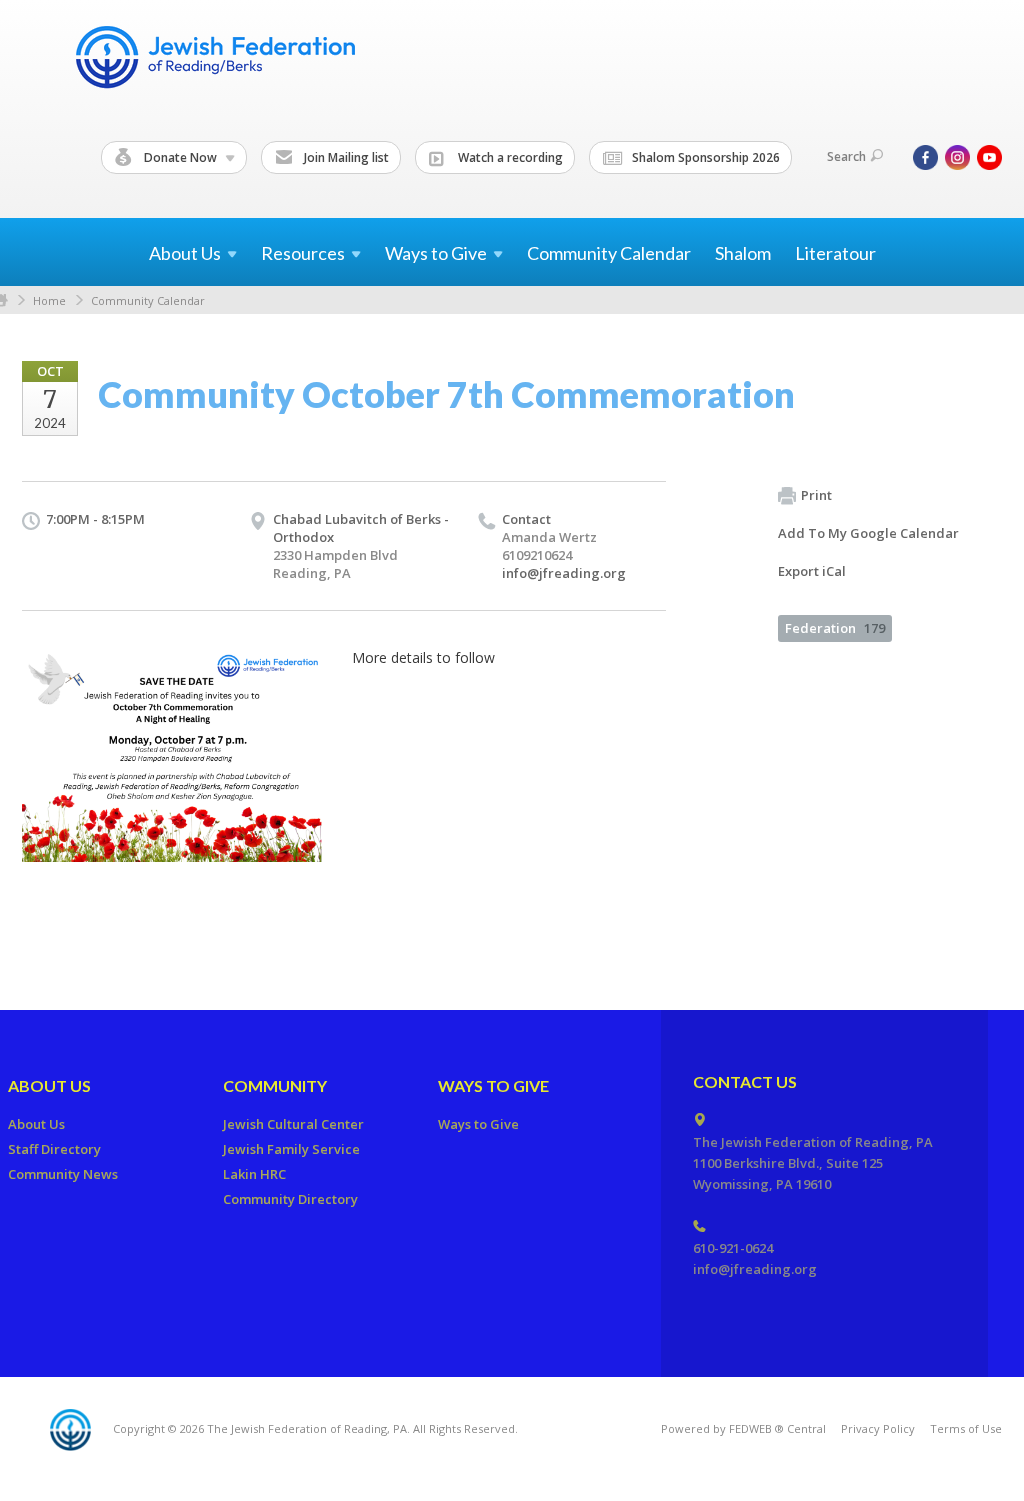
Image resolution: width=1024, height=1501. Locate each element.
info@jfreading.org (564, 573)
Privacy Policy (878, 1428)
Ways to (436, 253)
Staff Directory (54, 1149)
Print (816, 495)
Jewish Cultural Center (293, 1124)
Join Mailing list (345, 157)
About (185, 253)
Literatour (835, 253)
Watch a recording (509, 157)
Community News (63, 1174)
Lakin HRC (254, 1174)
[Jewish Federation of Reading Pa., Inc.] (214, 60)
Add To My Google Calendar (868, 533)
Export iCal (812, 571)
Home (49, 300)
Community (275, 1085)
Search (846, 156)
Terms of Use (966, 1428)
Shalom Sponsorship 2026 (704, 157)
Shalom (743, 253)
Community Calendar (609, 253)
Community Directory (290, 1199)
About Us (49, 1085)
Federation (835, 628)
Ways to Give (493, 1085)
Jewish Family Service (291, 1149)
